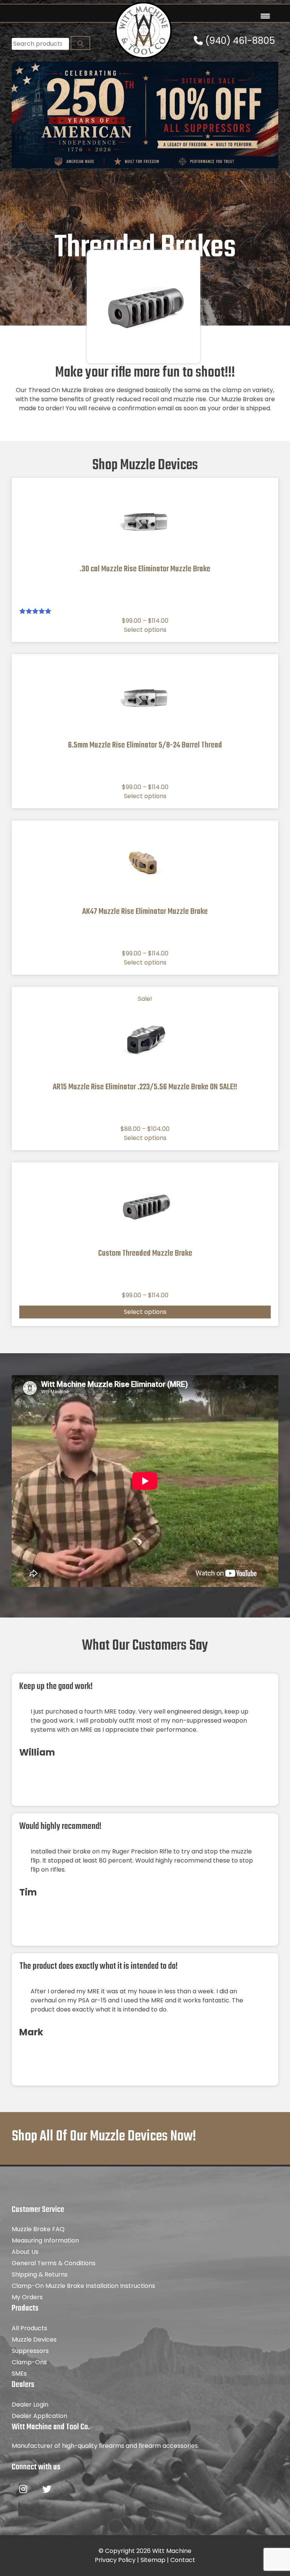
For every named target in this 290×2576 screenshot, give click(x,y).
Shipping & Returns (40, 2274)
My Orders (27, 2297)
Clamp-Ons (29, 2362)
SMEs (19, 2374)
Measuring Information (45, 2240)
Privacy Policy (115, 2560)
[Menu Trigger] (265, 16)
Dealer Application (39, 2416)
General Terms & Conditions (54, 2263)
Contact (183, 2560)
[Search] (80, 43)
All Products (29, 2328)
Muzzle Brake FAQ (38, 2229)
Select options (145, 630)
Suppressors (30, 2351)
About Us (25, 2252)
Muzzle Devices (34, 2339)
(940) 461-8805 (239, 41)
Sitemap (153, 2560)
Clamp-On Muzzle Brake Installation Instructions (83, 2286)
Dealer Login (30, 2405)
